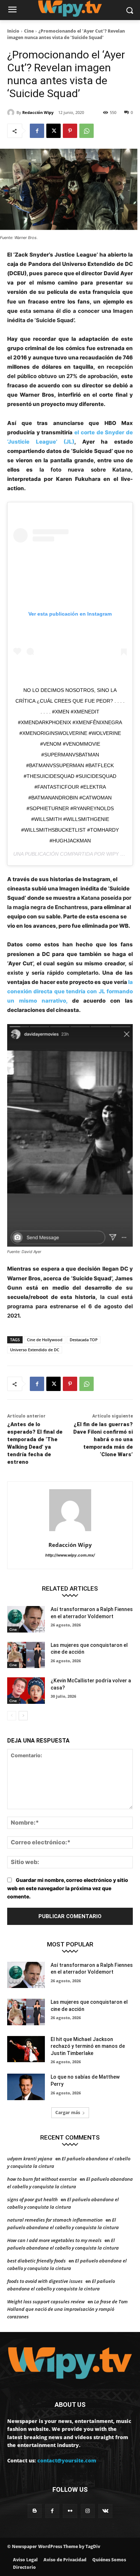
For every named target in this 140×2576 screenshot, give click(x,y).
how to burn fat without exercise (42, 2179)
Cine (29, 31)
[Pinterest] (70, 131)
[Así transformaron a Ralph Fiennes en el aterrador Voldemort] (26, 1619)
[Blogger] (35, 2511)
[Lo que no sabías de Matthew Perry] (26, 2087)
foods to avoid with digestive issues (45, 2281)
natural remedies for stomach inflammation (55, 2220)
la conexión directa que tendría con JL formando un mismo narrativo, (70, 991)
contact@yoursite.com (67, 2460)
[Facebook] (37, 131)
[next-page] (23, 1716)
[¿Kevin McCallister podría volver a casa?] (26, 1691)
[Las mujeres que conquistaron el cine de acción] (26, 1655)
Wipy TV (116, 854)
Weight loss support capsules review (46, 2302)
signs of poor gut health (32, 2199)
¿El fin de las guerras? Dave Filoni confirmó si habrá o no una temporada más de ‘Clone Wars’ (103, 1439)
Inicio (13, 31)
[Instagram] (88, 2511)
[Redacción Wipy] (12, 113)
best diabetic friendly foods (36, 2261)
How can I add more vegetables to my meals (54, 2240)
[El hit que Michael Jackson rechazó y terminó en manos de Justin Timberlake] (26, 2049)
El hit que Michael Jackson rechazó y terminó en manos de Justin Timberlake (88, 2046)
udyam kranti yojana (30, 2159)
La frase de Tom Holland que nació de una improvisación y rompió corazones (67, 2309)
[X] (53, 131)
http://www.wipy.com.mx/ (70, 1555)
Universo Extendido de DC (35, 1350)
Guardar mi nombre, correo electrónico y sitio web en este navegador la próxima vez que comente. (68, 1888)
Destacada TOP (84, 1340)
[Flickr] (70, 2511)
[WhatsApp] (87, 131)
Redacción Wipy (38, 112)
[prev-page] (12, 1716)
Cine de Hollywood (45, 1340)
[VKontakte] (105, 2511)
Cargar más (68, 2113)
